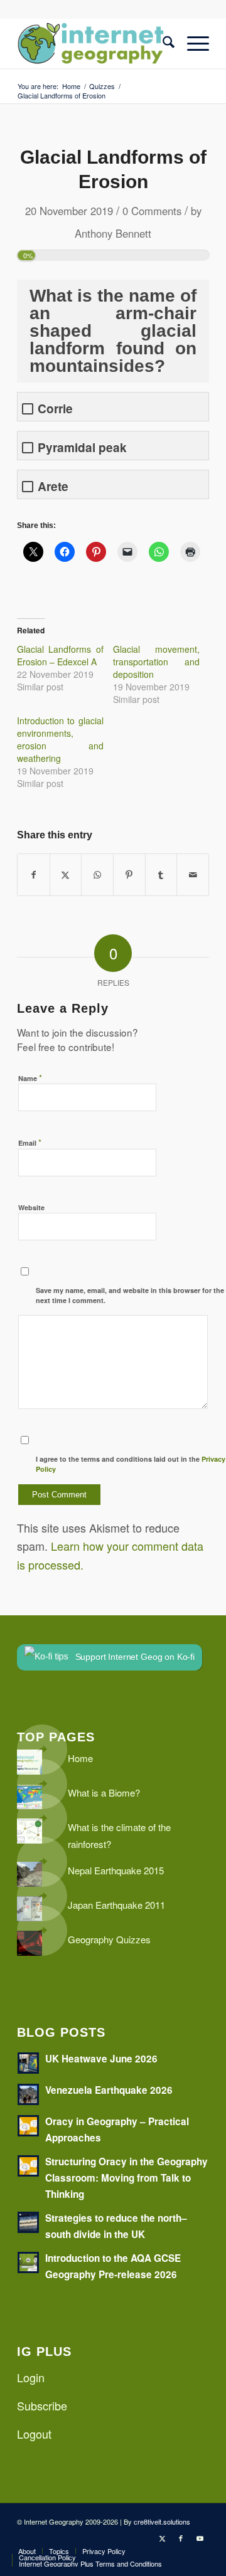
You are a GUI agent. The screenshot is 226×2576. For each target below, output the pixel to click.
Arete (53, 486)
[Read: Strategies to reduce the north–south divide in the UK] (28, 2222)
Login (31, 2377)
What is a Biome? (104, 1792)
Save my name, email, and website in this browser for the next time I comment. (130, 1296)
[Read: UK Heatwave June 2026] (28, 2063)
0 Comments (152, 211)
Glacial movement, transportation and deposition (156, 662)
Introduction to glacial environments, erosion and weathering (60, 739)
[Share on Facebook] (34, 875)
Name (30, 1078)
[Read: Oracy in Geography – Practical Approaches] (28, 2126)
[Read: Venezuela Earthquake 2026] (28, 2094)
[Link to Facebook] (181, 2538)
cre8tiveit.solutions (162, 2521)
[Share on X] (66, 875)
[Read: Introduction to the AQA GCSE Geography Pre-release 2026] (28, 2262)
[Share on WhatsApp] (97, 875)
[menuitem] (162, 43)
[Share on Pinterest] (129, 875)
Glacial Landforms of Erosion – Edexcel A (60, 655)
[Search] (162, 43)
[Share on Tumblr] (161, 875)
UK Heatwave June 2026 (101, 2059)
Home (80, 1758)
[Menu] (192, 43)
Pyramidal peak (82, 447)
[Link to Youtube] (200, 2538)
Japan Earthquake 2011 (116, 1905)
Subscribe (42, 2405)
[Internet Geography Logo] (94, 43)
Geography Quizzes (109, 1939)
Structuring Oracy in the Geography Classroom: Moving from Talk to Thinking (126, 2178)
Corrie (55, 409)
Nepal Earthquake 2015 (116, 1870)
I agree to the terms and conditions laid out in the (131, 1464)
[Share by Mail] (193, 875)
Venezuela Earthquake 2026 (109, 2090)
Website (31, 1207)
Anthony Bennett (113, 233)
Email (30, 1142)
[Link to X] (162, 2538)
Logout (34, 2434)
